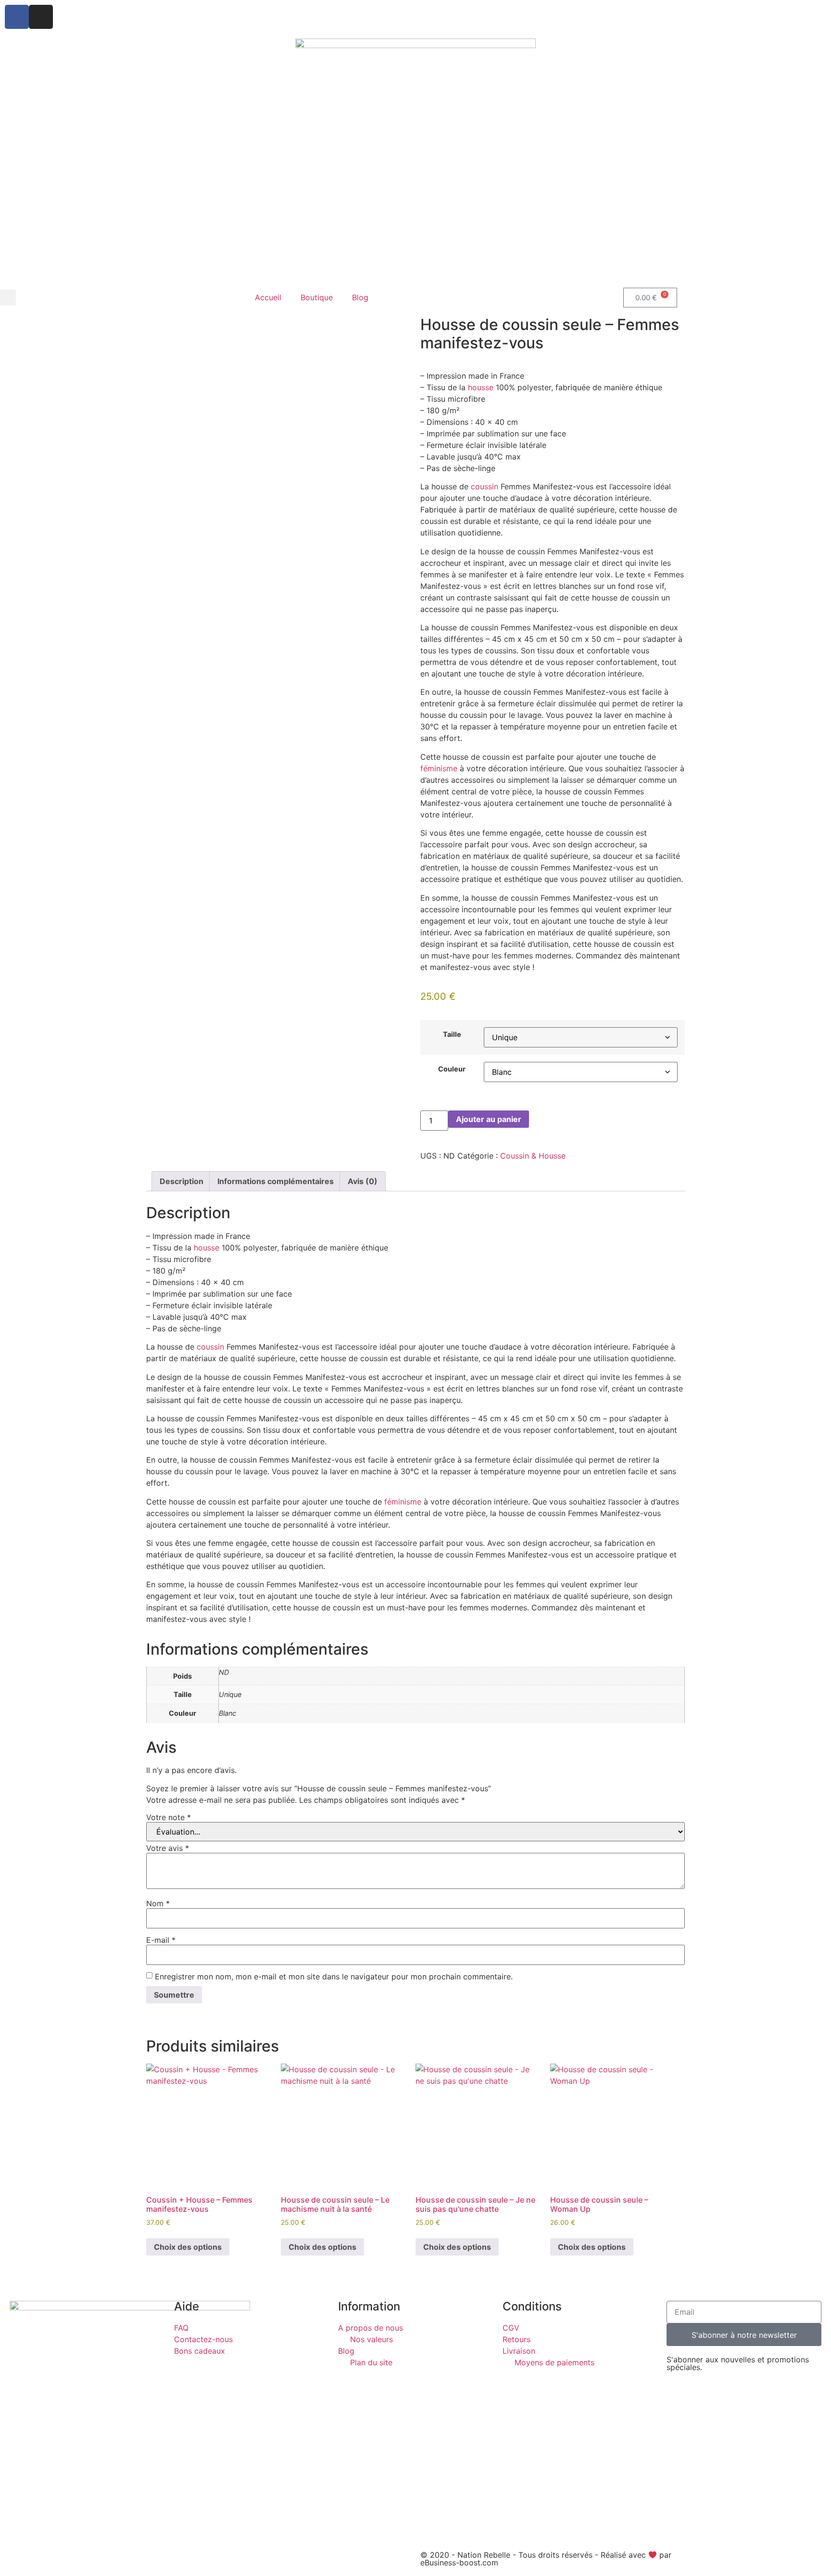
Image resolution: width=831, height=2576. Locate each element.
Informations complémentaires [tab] (276, 1181)
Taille (452, 1034)
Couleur (452, 1069)
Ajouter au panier (489, 1119)
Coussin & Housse (533, 1156)
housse (481, 387)
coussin (485, 486)
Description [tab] (182, 1181)
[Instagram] (41, 17)
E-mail (161, 1940)
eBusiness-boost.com (459, 2563)
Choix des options (188, 2247)
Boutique (317, 297)
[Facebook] (17, 17)
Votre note (169, 1817)
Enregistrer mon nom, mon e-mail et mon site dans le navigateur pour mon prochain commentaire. (334, 1977)
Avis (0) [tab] (363, 1181)
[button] (8, 298)
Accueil (268, 297)
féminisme (439, 768)
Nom (158, 1903)
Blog (360, 297)
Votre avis (168, 1848)
